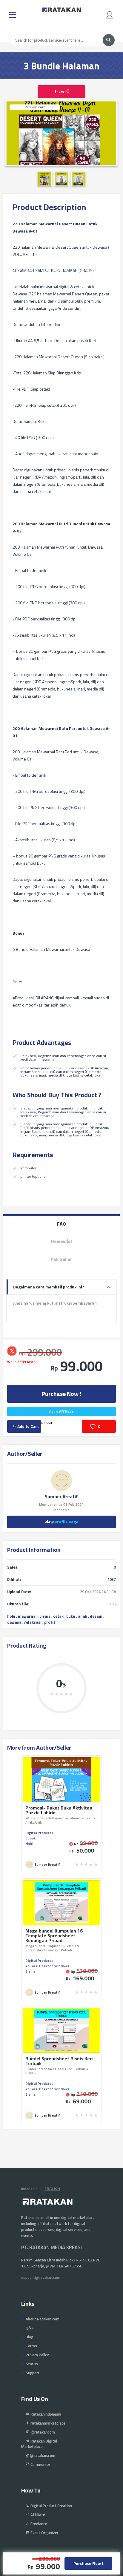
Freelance (38, 2524)
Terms (31, 2346)
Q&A (30, 2328)
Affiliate (37, 2515)
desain (96, 1616)
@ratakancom (42, 2432)
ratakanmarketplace (47, 2423)
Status (32, 2364)
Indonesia (29, 2189)
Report (47, 1423)
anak (83, 1616)
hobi (11, 1616)
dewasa (14, 1622)
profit (50, 1622)
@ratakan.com (42, 2455)
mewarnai (27, 1616)
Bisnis (30, 1971)
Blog (30, 2337)
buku (71, 1616)
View (61, 1522)
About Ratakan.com (43, 2319)
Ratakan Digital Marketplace (39, 2444)
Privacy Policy (37, 2355)
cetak (58, 1616)
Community (40, 2464)
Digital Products (39, 1833)
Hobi (29, 1843)
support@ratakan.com (41, 2277)
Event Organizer (44, 2533)
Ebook (30, 1838)
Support (33, 2373)
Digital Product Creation (51, 2506)
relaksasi (33, 1622)
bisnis (45, 1616)
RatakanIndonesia (45, 2414)
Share (60, 91)
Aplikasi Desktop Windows (47, 1966)
